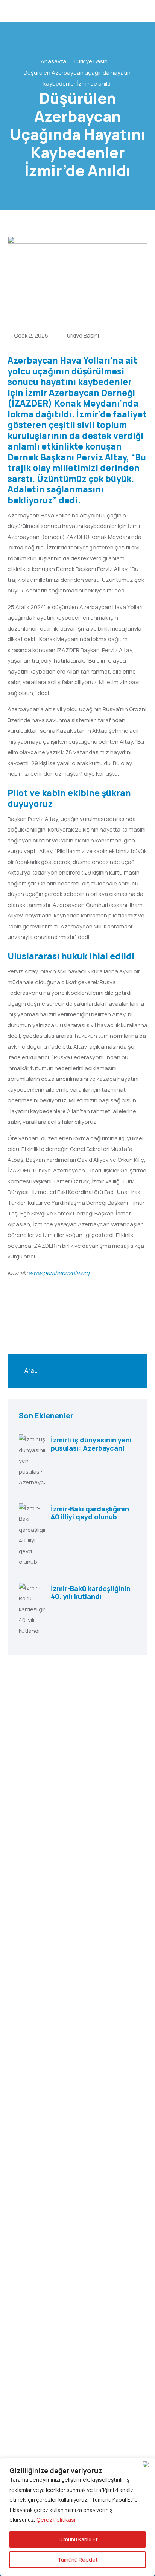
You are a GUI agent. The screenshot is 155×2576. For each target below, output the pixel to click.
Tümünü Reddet (78, 2560)
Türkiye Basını (91, 61)
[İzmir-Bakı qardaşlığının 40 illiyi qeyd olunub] (32, 1535)
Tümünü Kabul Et (77, 2539)
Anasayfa (53, 61)
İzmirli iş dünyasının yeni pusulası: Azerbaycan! (91, 1444)
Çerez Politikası (56, 2520)
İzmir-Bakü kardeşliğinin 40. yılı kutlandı (91, 1593)
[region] (77, 2517)
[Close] (147, 2464)
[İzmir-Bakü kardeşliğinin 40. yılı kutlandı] (32, 1610)
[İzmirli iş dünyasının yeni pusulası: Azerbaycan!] (32, 1461)
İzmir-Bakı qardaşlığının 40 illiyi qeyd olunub (90, 1513)
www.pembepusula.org (59, 1273)
